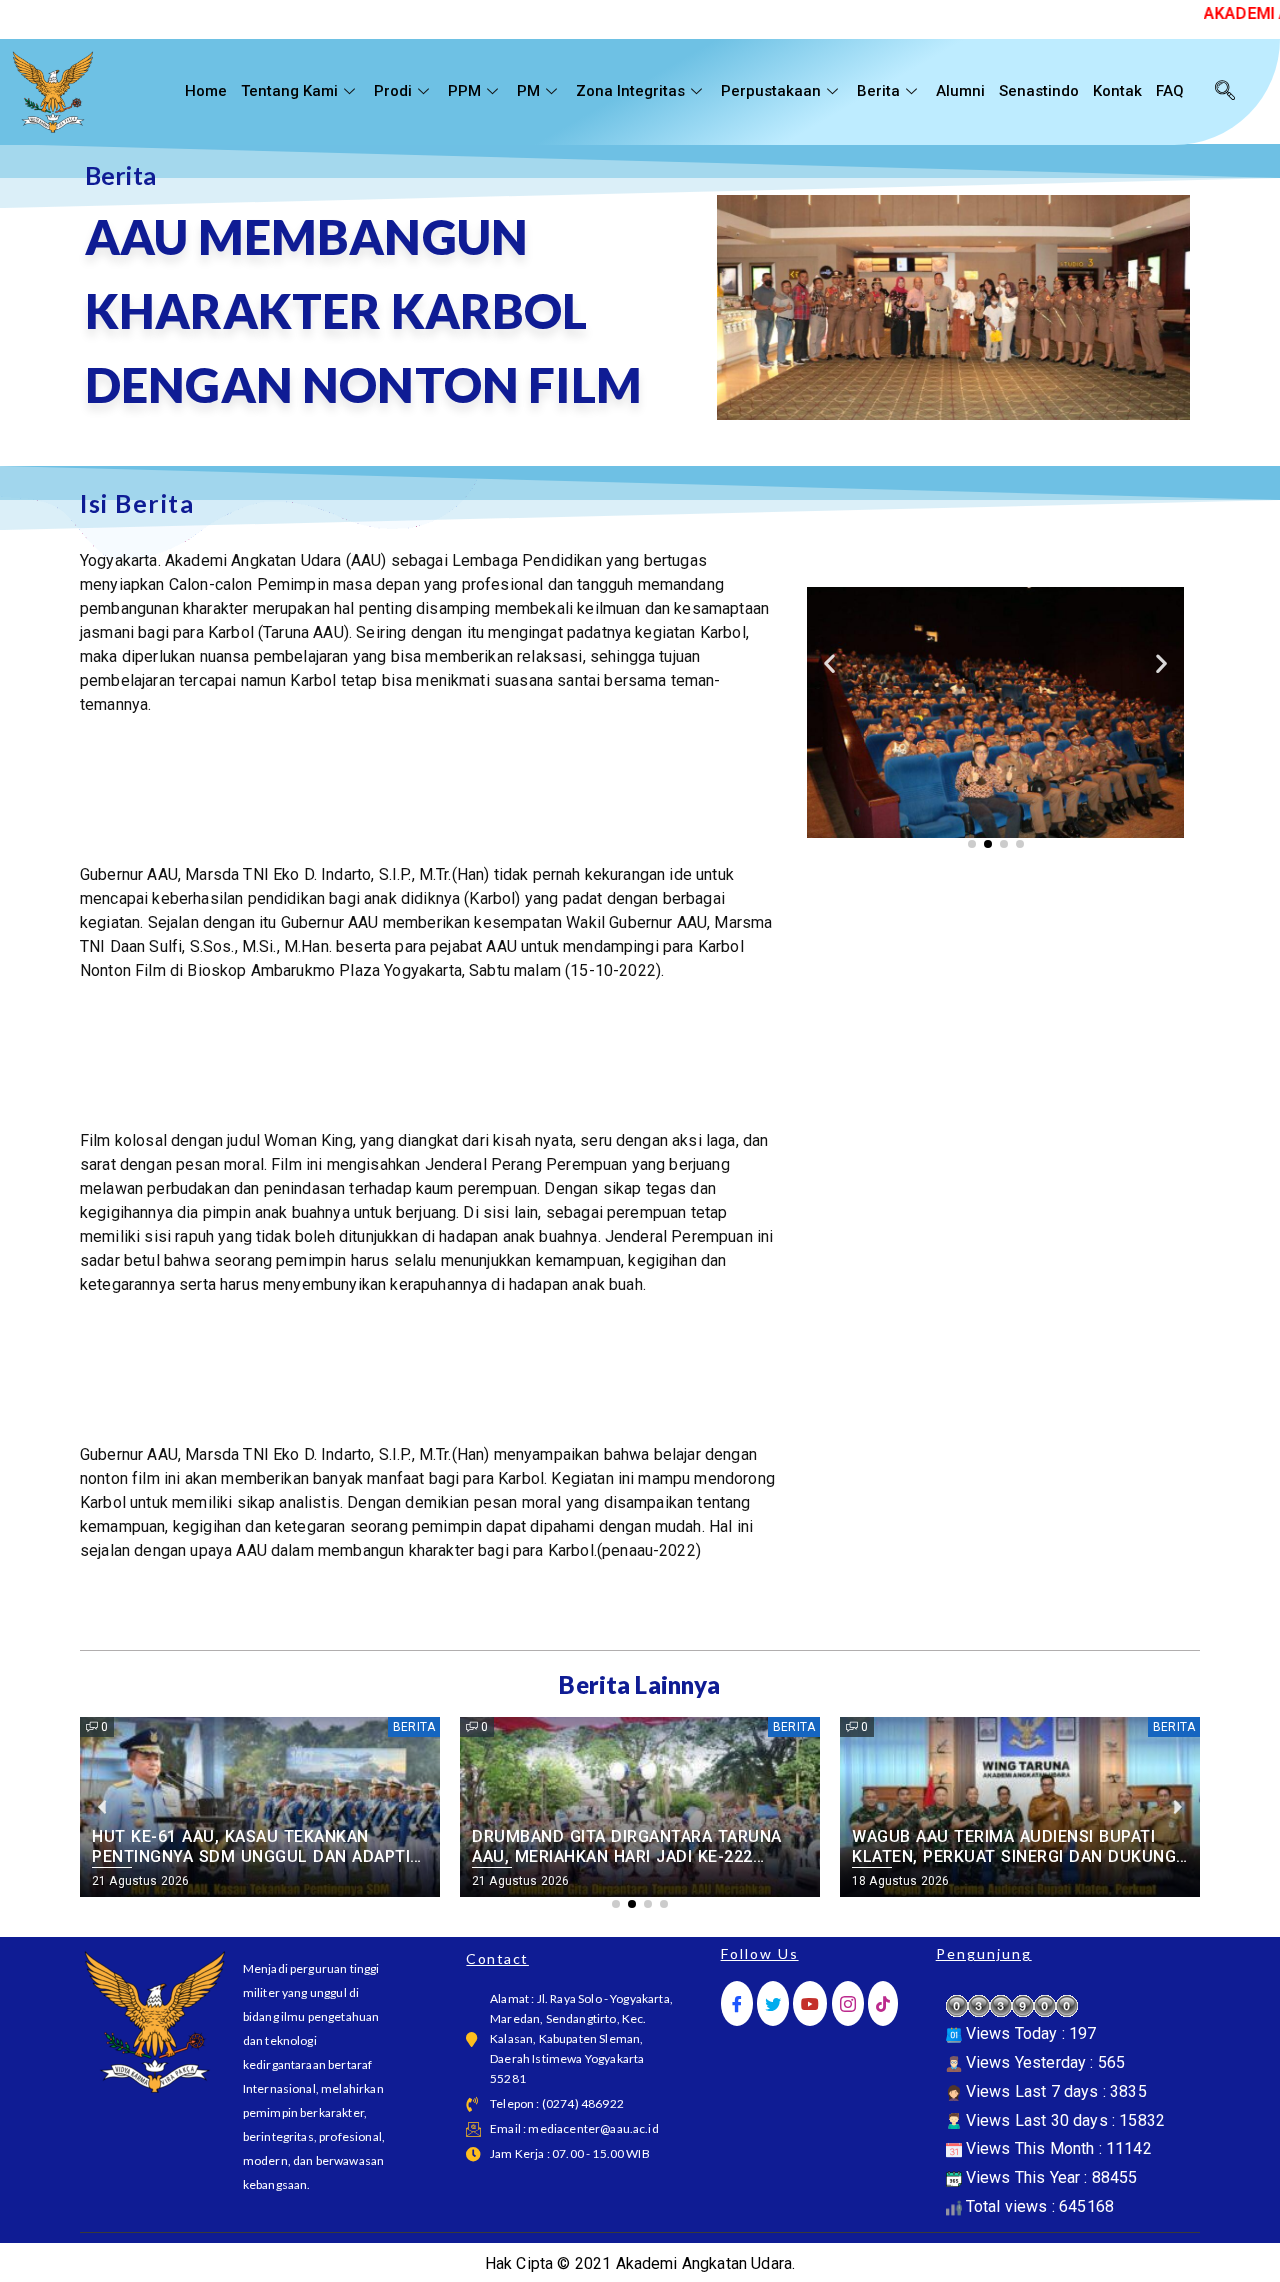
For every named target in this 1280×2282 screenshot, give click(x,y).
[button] (829, 662)
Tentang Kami (289, 91)
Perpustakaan (771, 91)
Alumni (960, 91)
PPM (464, 91)
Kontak (1117, 91)
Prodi (393, 91)
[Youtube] (810, 2003)
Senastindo (1039, 91)
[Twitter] (773, 2003)
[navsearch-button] (1225, 92)
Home (206, 91)
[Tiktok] (883, 2003)
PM (528, 91)
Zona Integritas (630, 91)
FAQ (1170, 91)
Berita (878, 91)
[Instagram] (848, 2003)
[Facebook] (737, 2003)
